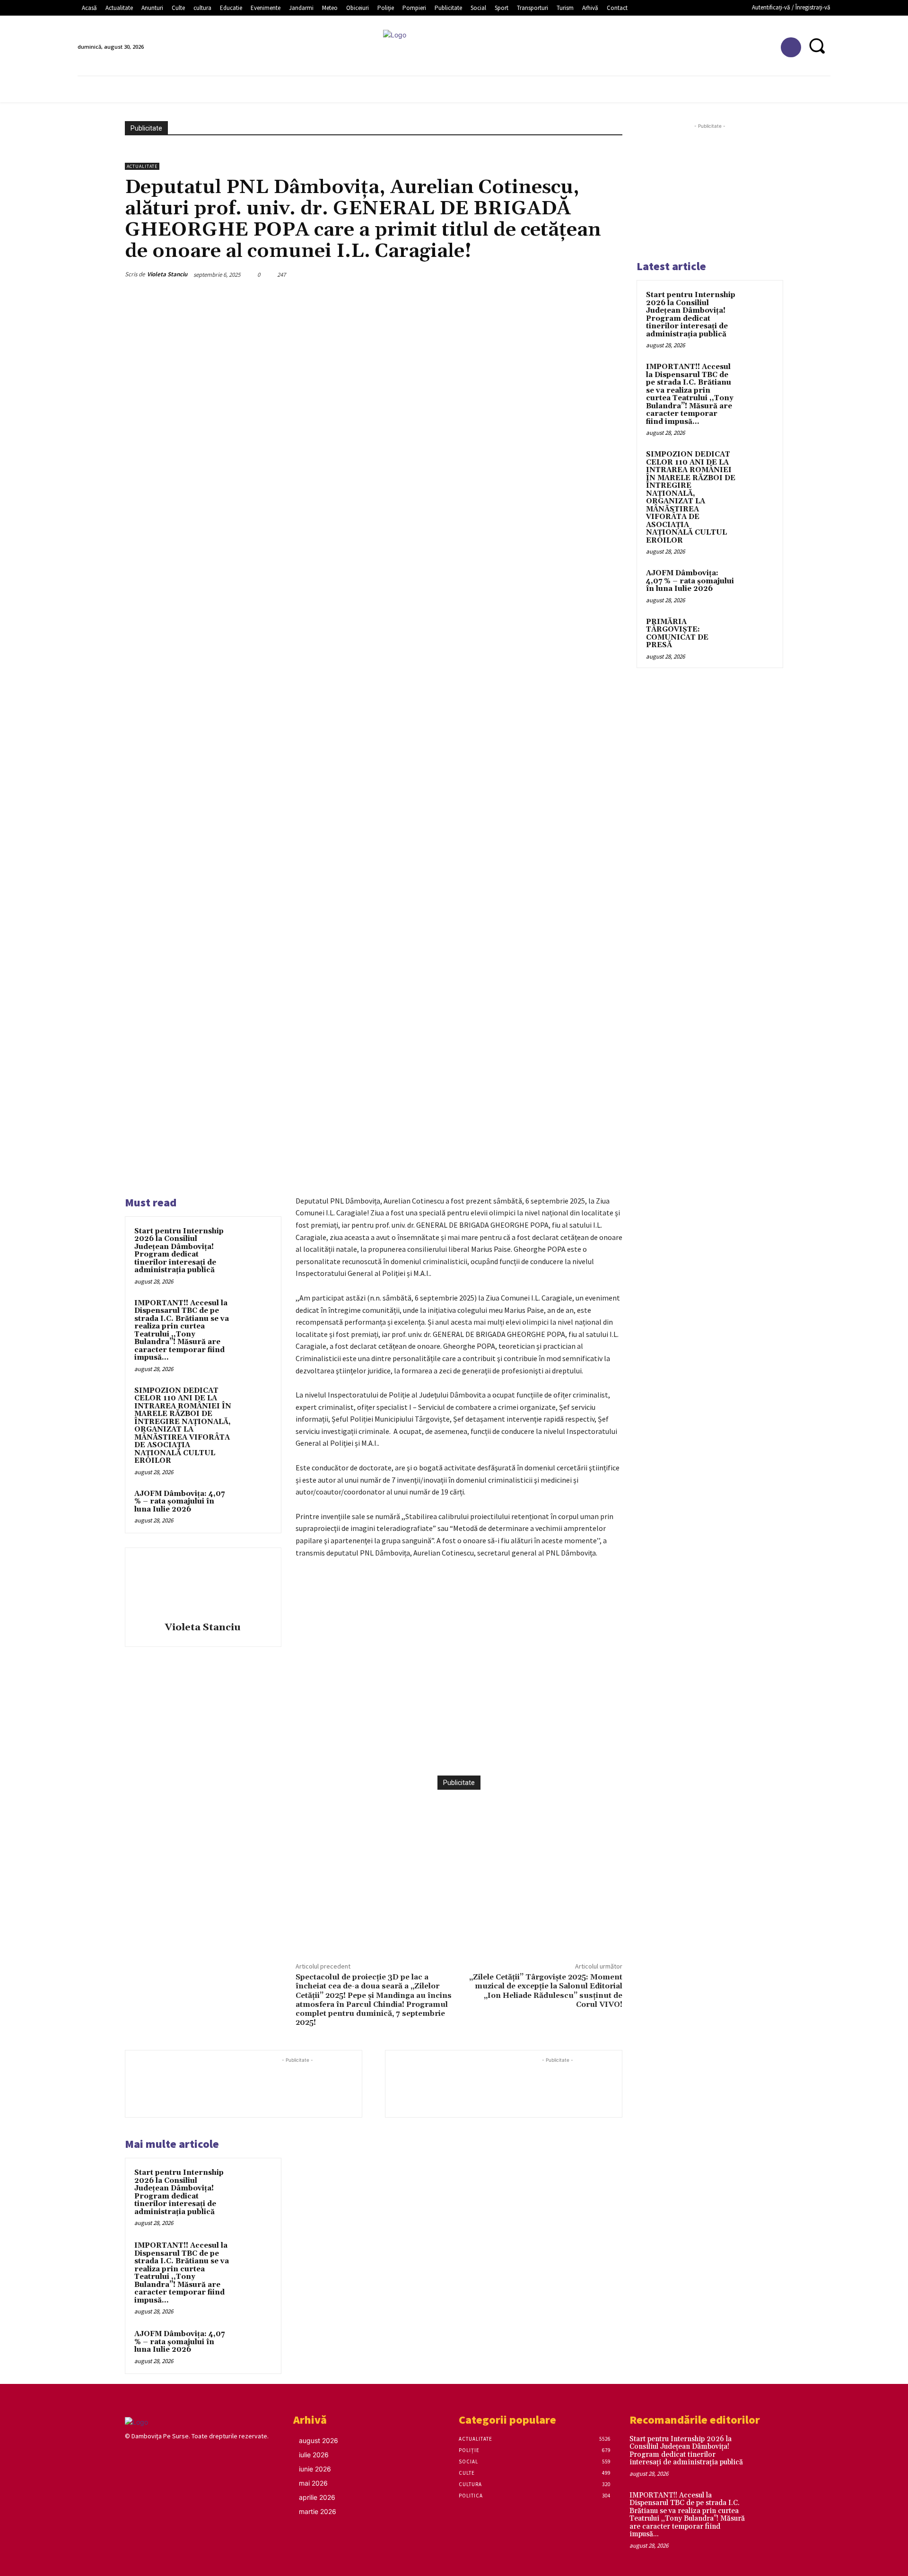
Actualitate (142, 166)
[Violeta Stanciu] (203, 1586)
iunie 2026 (315, 2469)
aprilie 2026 (317, 2497)
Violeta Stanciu (167, 274)
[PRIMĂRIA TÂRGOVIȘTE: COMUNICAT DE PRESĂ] (757, 633)
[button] (817, 46)
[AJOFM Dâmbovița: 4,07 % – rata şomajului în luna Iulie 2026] (254, 1506)
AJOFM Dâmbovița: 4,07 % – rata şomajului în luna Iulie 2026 (179, 1502)
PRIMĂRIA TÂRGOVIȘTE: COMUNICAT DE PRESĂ (677, 634)
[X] (391, 1752)
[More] (456, 1752)
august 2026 (319, 2440)
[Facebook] (791, 48)
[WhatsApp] (434, 1752)
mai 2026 (313, 2483)
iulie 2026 (314, 2455)
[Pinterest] (412, 1752)
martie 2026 (318, 2511)
